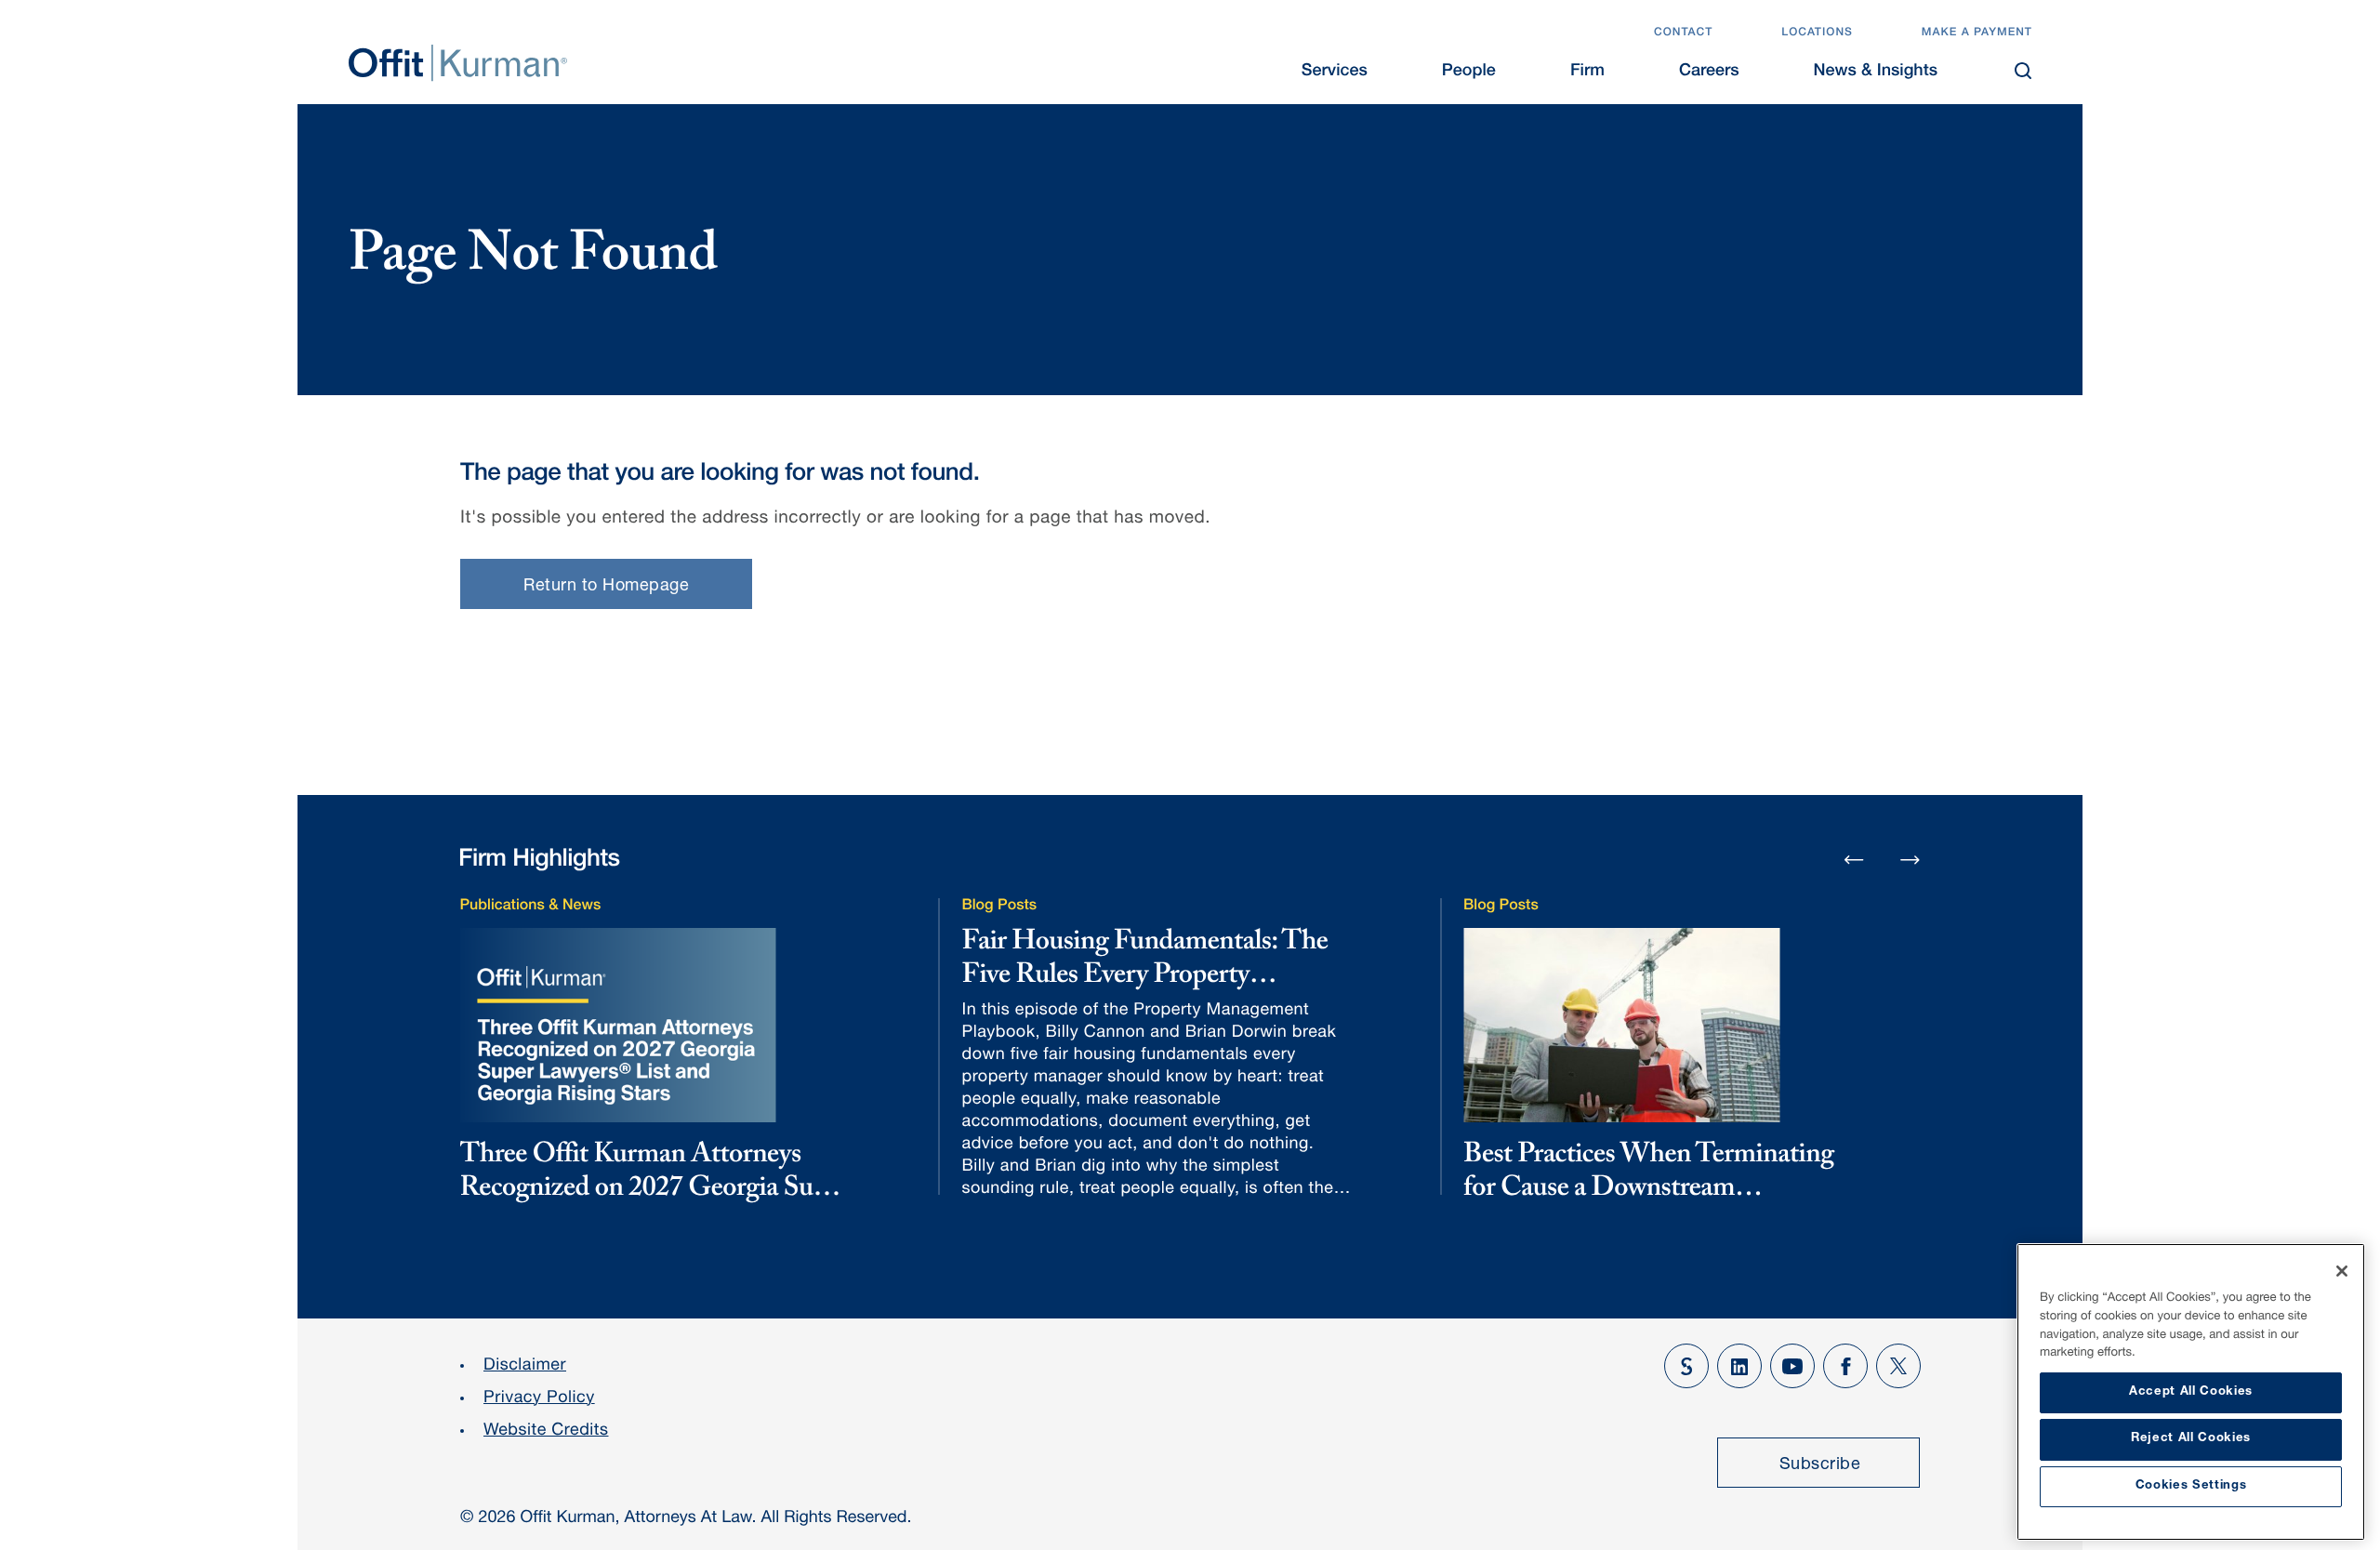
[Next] (1911, 859)
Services (1335, 73)
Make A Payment (1977, 33)
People (1469, 73)
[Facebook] (1845, 1366)
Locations (1817, 33)
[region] (2191, 1392)
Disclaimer (525, 1367)
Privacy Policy (539, 1399)
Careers (1709, 73)
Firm (1587, 73)
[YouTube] (1792, 1366)
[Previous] (1854, 861)
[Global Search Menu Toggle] (2023, 71)
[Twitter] (1898, 1366)
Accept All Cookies (2191, 1392)
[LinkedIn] (1739, 1366)
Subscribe (1820, 1465)
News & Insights (1876, 73)
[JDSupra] (1686, 1366)
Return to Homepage (606, 587)
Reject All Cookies (2191, 1439)
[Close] (2342, 1271)
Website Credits (546, 1432)
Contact (1683, 33)
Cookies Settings (2191, 1486)
